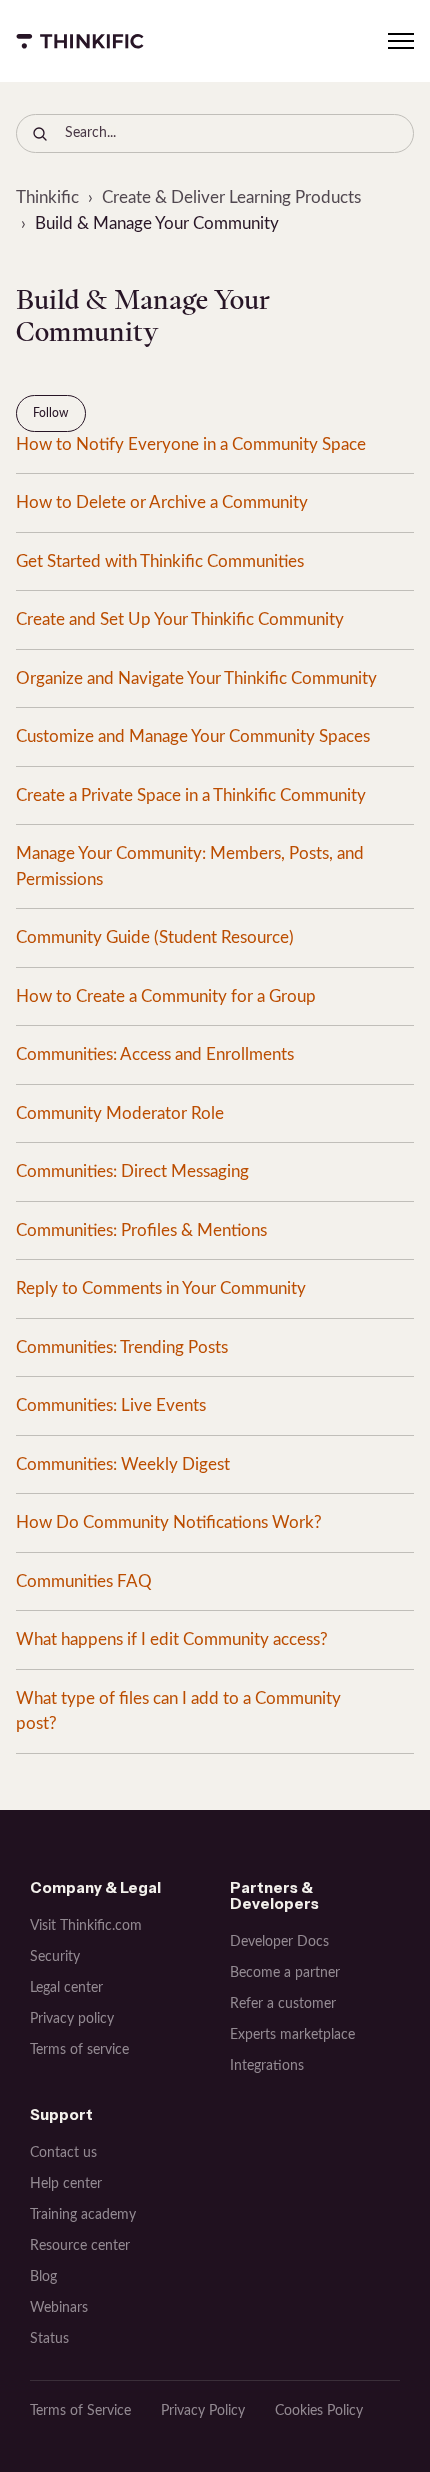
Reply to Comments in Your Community (161, 1288)
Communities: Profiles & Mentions (141, 1230)
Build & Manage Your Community (157, 223)
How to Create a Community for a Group (166, 996)
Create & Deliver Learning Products (231, 197)
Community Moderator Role (120, 1113)
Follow (50, 413)
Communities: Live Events (111, 1405)
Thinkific (47, 197)
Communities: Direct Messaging (132, 1171)
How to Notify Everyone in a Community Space (191, 444)
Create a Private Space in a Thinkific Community (191, 795)
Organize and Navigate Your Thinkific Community (196, 678)
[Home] (80, 41)
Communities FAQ (84, 1581)
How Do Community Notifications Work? (169, 1522)
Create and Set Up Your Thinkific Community (180, 619)
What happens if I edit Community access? (172, 1639)
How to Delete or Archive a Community (162, 502)
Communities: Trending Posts (122, 1347)
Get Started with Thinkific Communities (160, 561)
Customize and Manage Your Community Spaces (193, 736)
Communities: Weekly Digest (123, 1464)
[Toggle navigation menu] (401, 41)
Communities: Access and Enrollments (155, 1054)
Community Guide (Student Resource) (155, 937)
